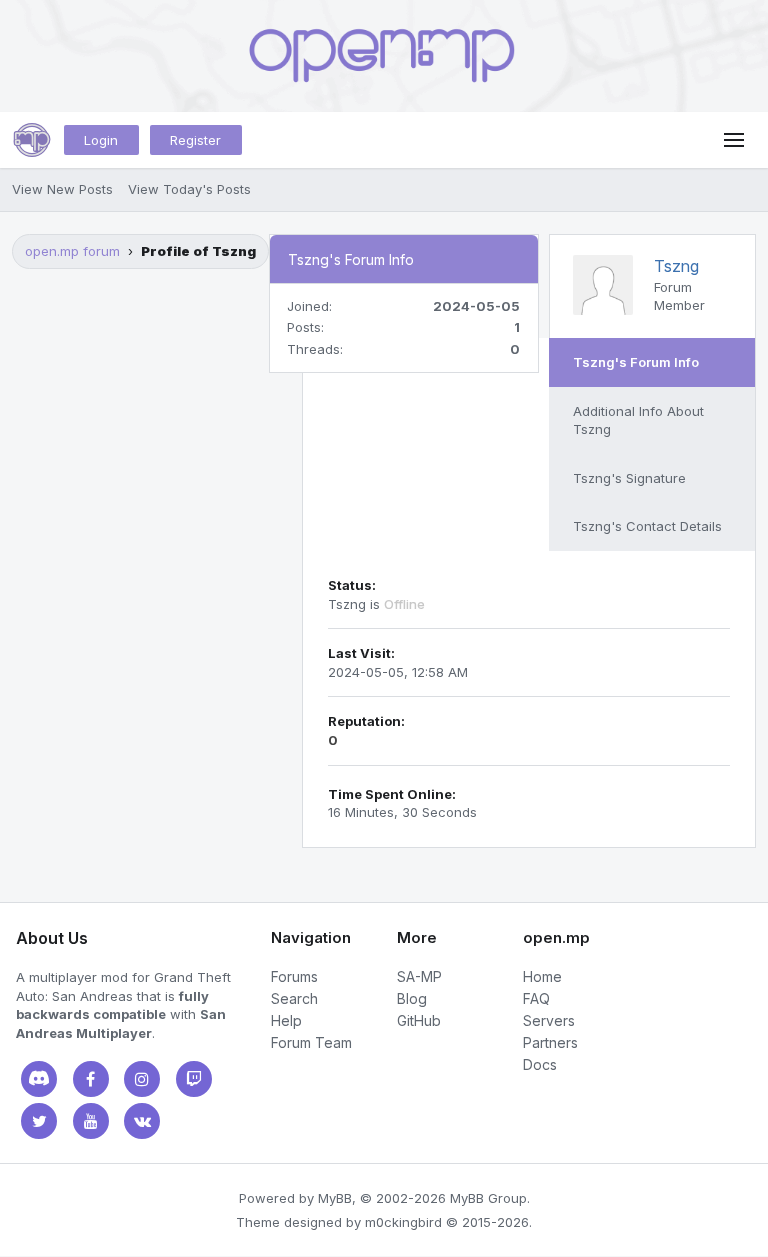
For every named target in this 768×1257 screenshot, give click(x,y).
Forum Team (311, 1042)
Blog (412, 998)
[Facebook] (91, 1079)
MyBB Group (488, 1198)
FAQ (536, 998)
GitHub (419, 1020)
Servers (549, 1020)
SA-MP (419, 976)
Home (542, 976)
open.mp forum (72, 251)
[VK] (142, 1121)
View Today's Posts (189, 189)
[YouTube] (91, 1121)
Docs (540, 1064)
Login (101, 140)
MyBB (335, 1198)
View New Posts (62, 189)
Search (294, 998)
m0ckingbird (403, 1222)
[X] (39, 1121)
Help (286, 1020)
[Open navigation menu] (734, 140)
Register (195, 140)
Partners (550, 1042)
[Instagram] (142, 1079)
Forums (294, 976)
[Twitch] (194, 1079)
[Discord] (39, 1079)
